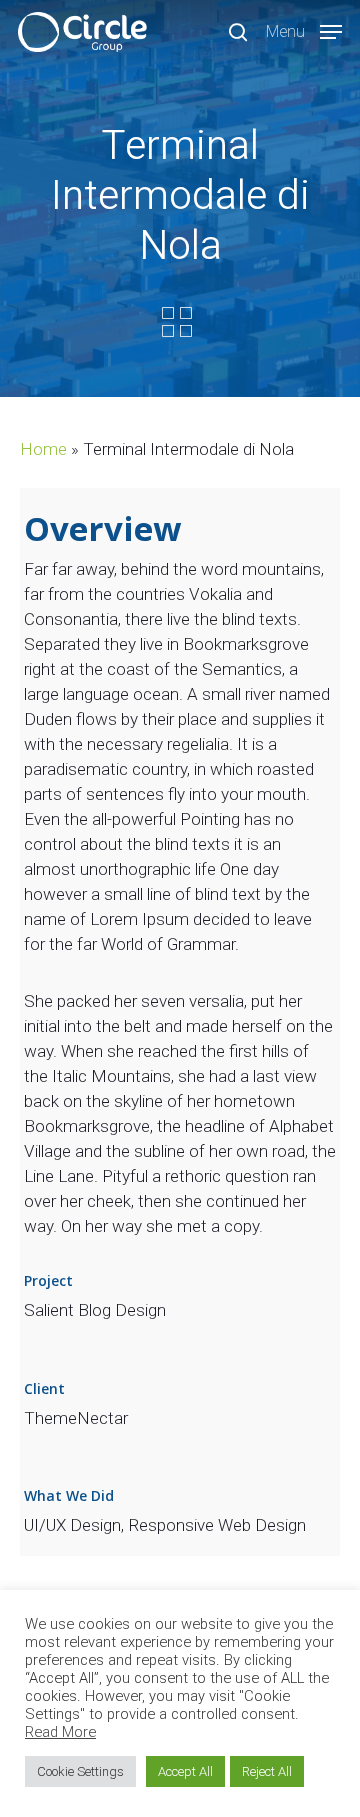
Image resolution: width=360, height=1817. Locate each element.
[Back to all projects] (177, 322)
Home (43, 449)
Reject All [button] (267, 1771)
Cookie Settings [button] (80, 1771)
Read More (60, 1732)
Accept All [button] (185, 1771)
